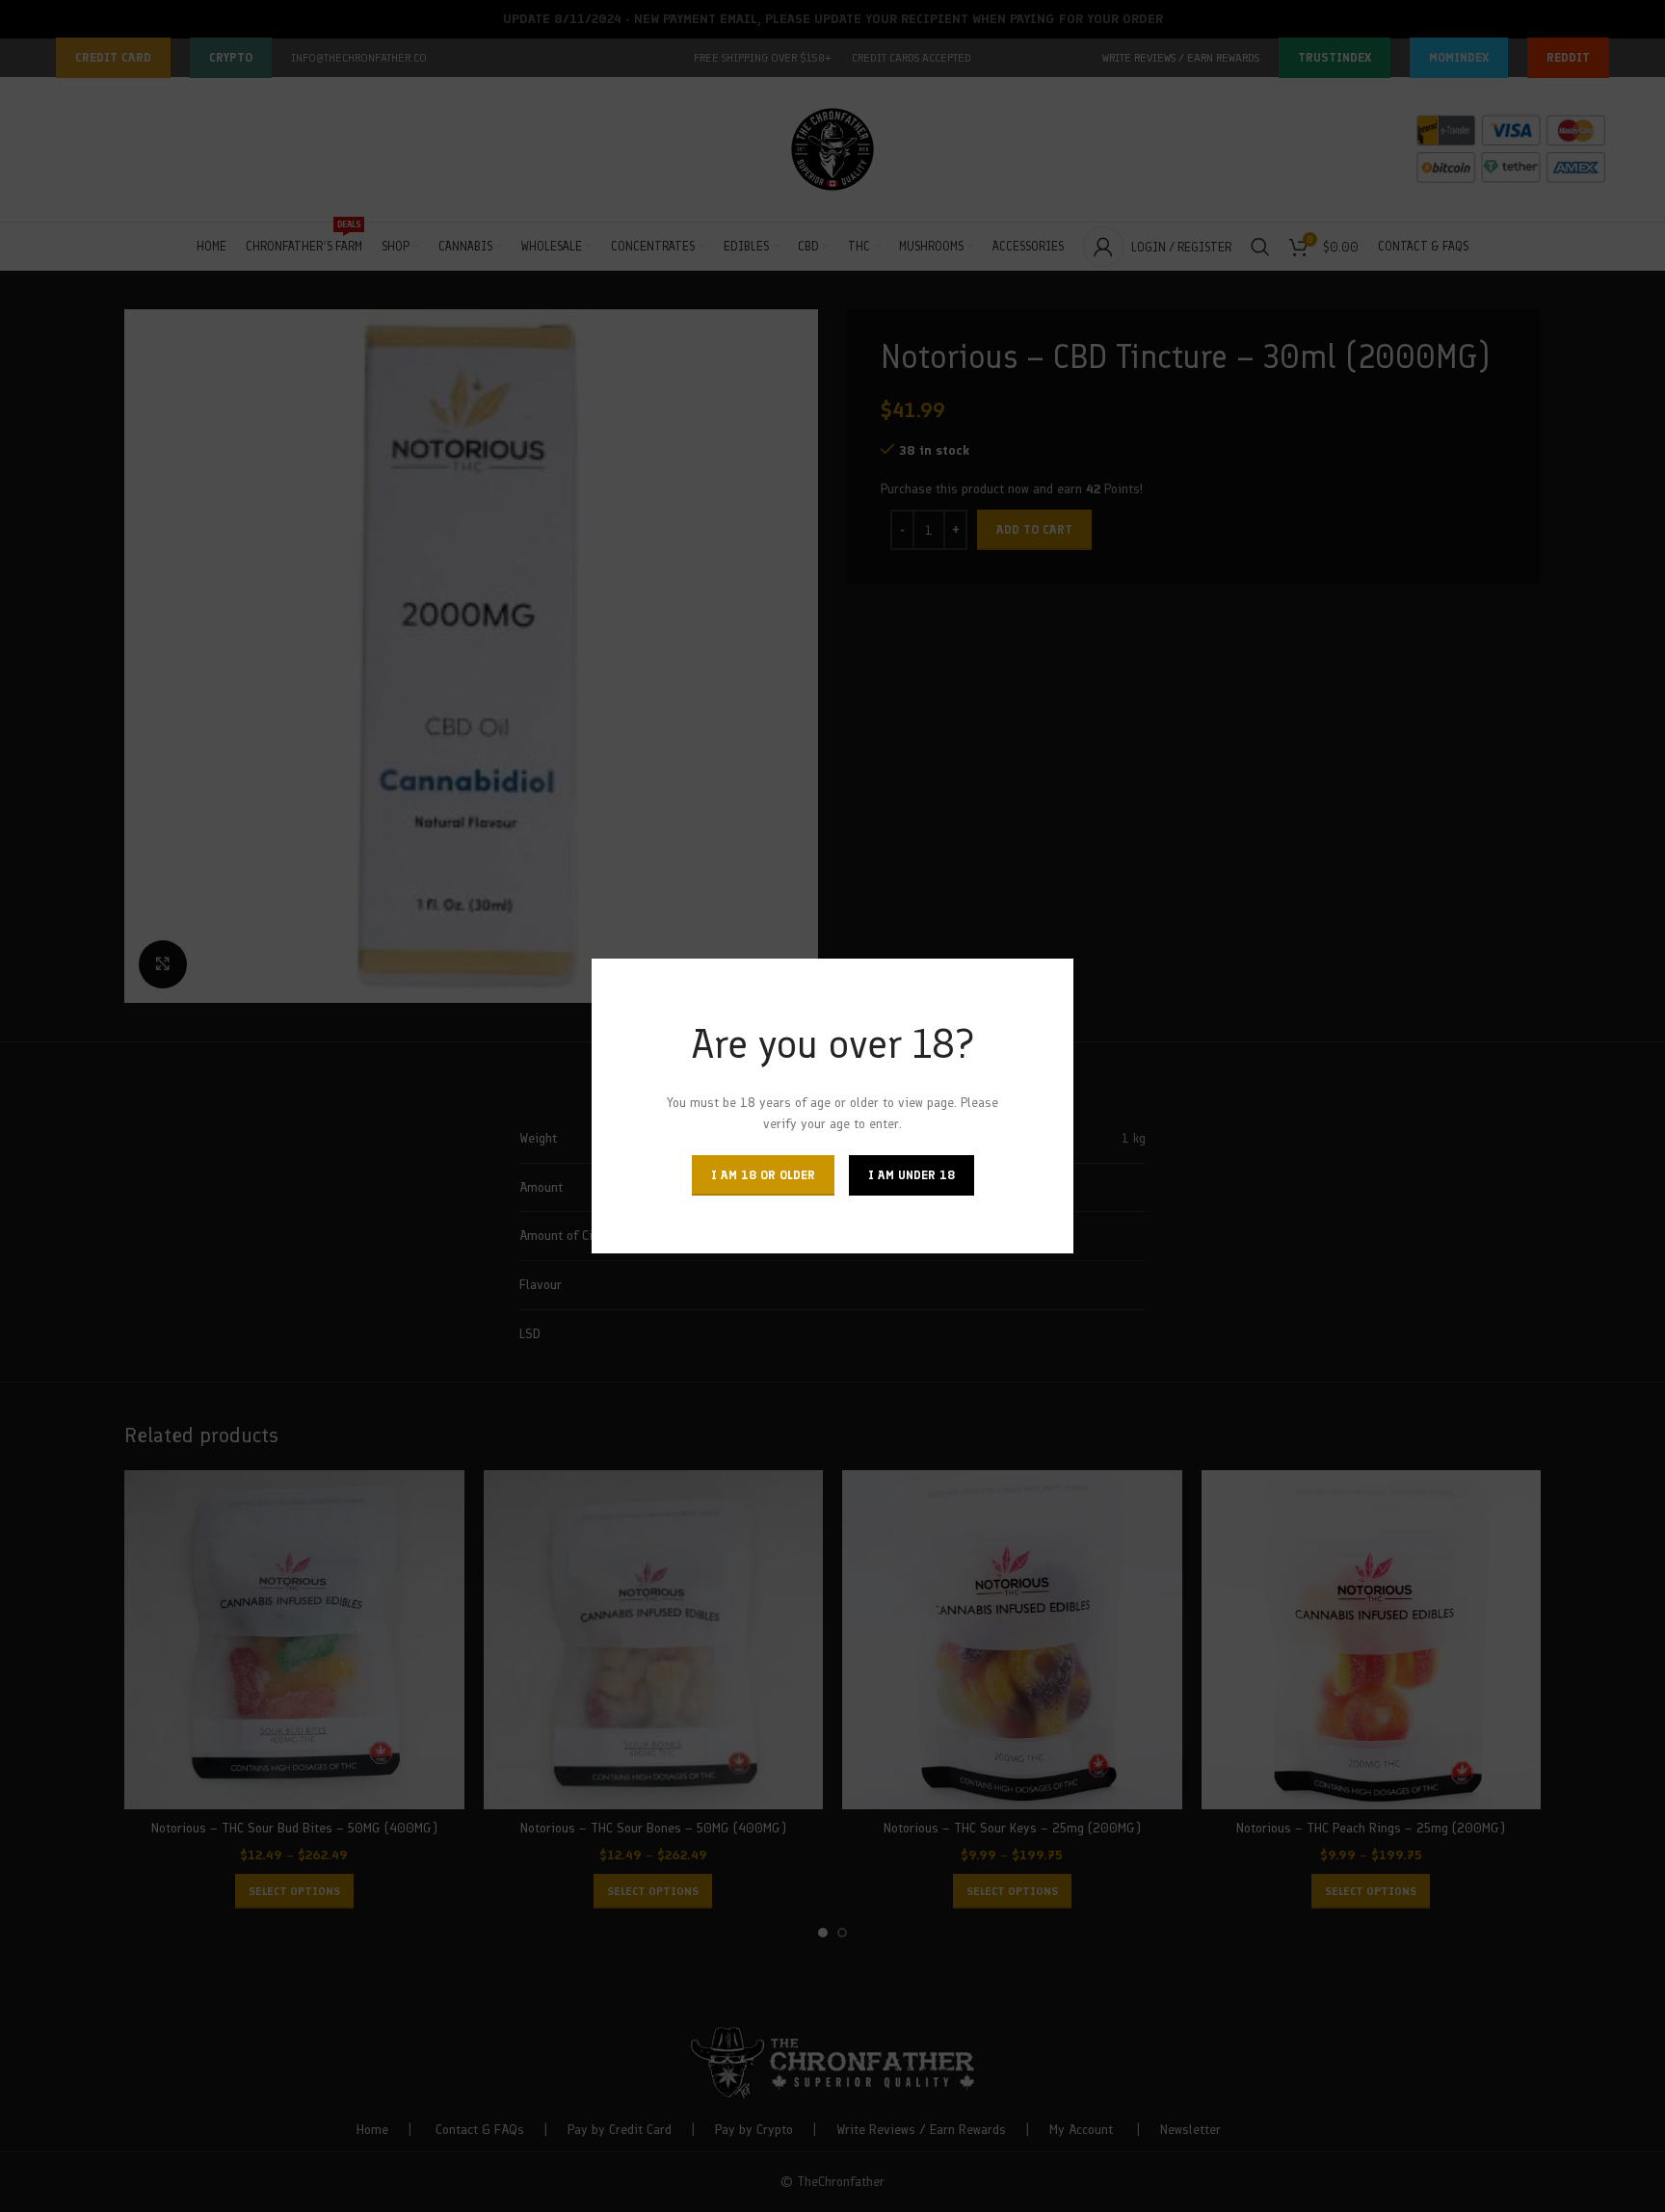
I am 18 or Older (763, 1175)
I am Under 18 (912, 1175)
